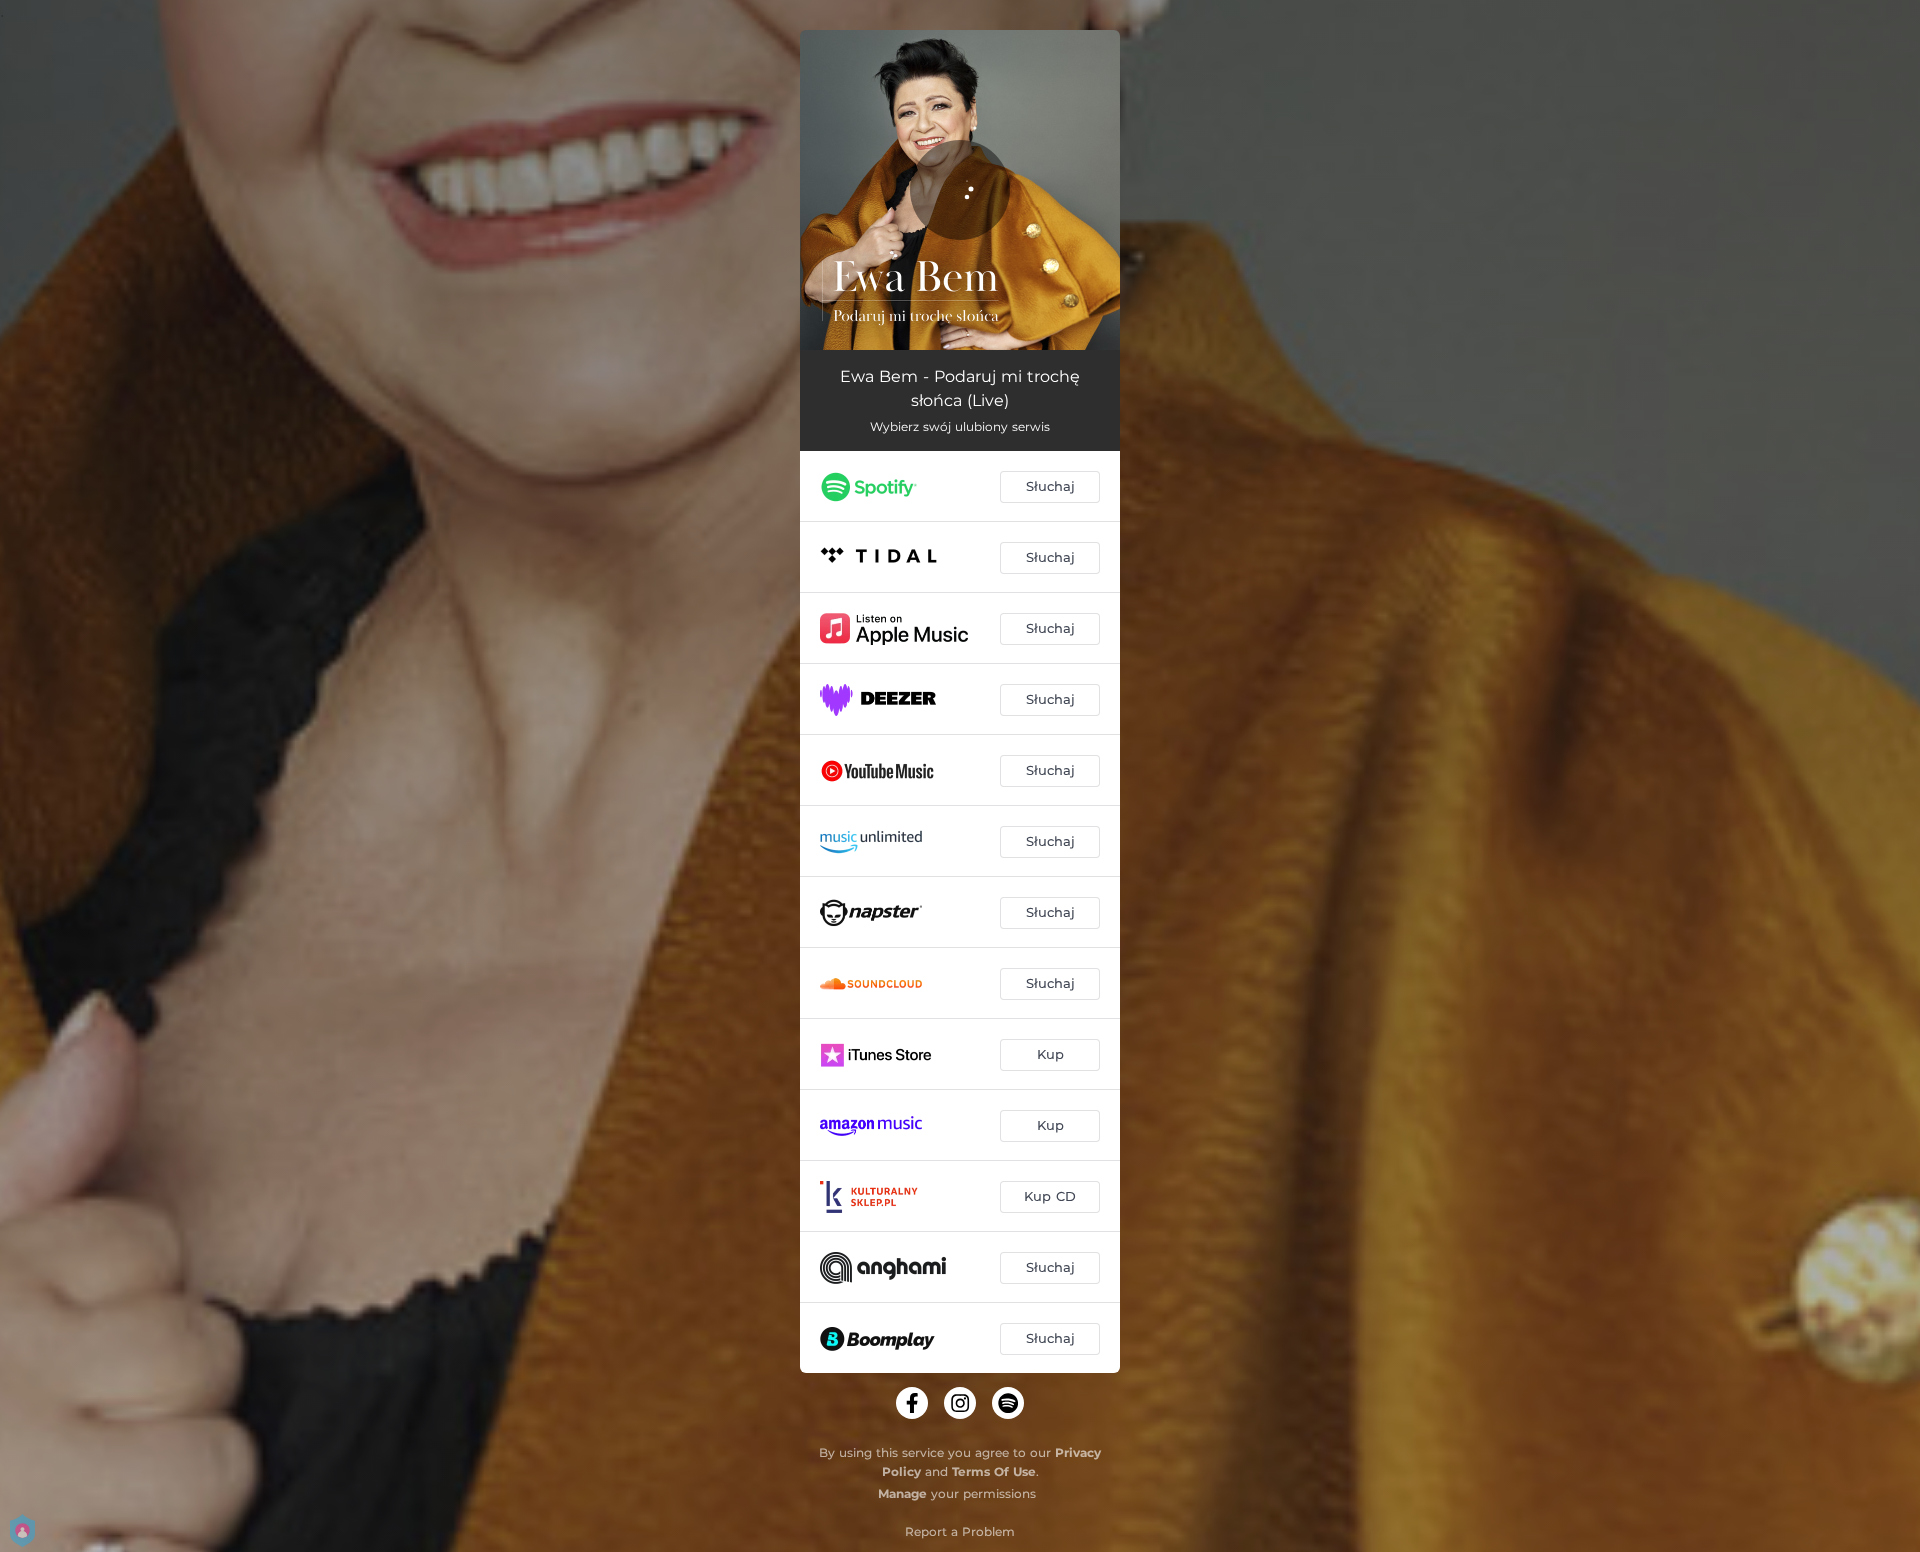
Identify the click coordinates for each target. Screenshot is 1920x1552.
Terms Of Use (994, 1471)
